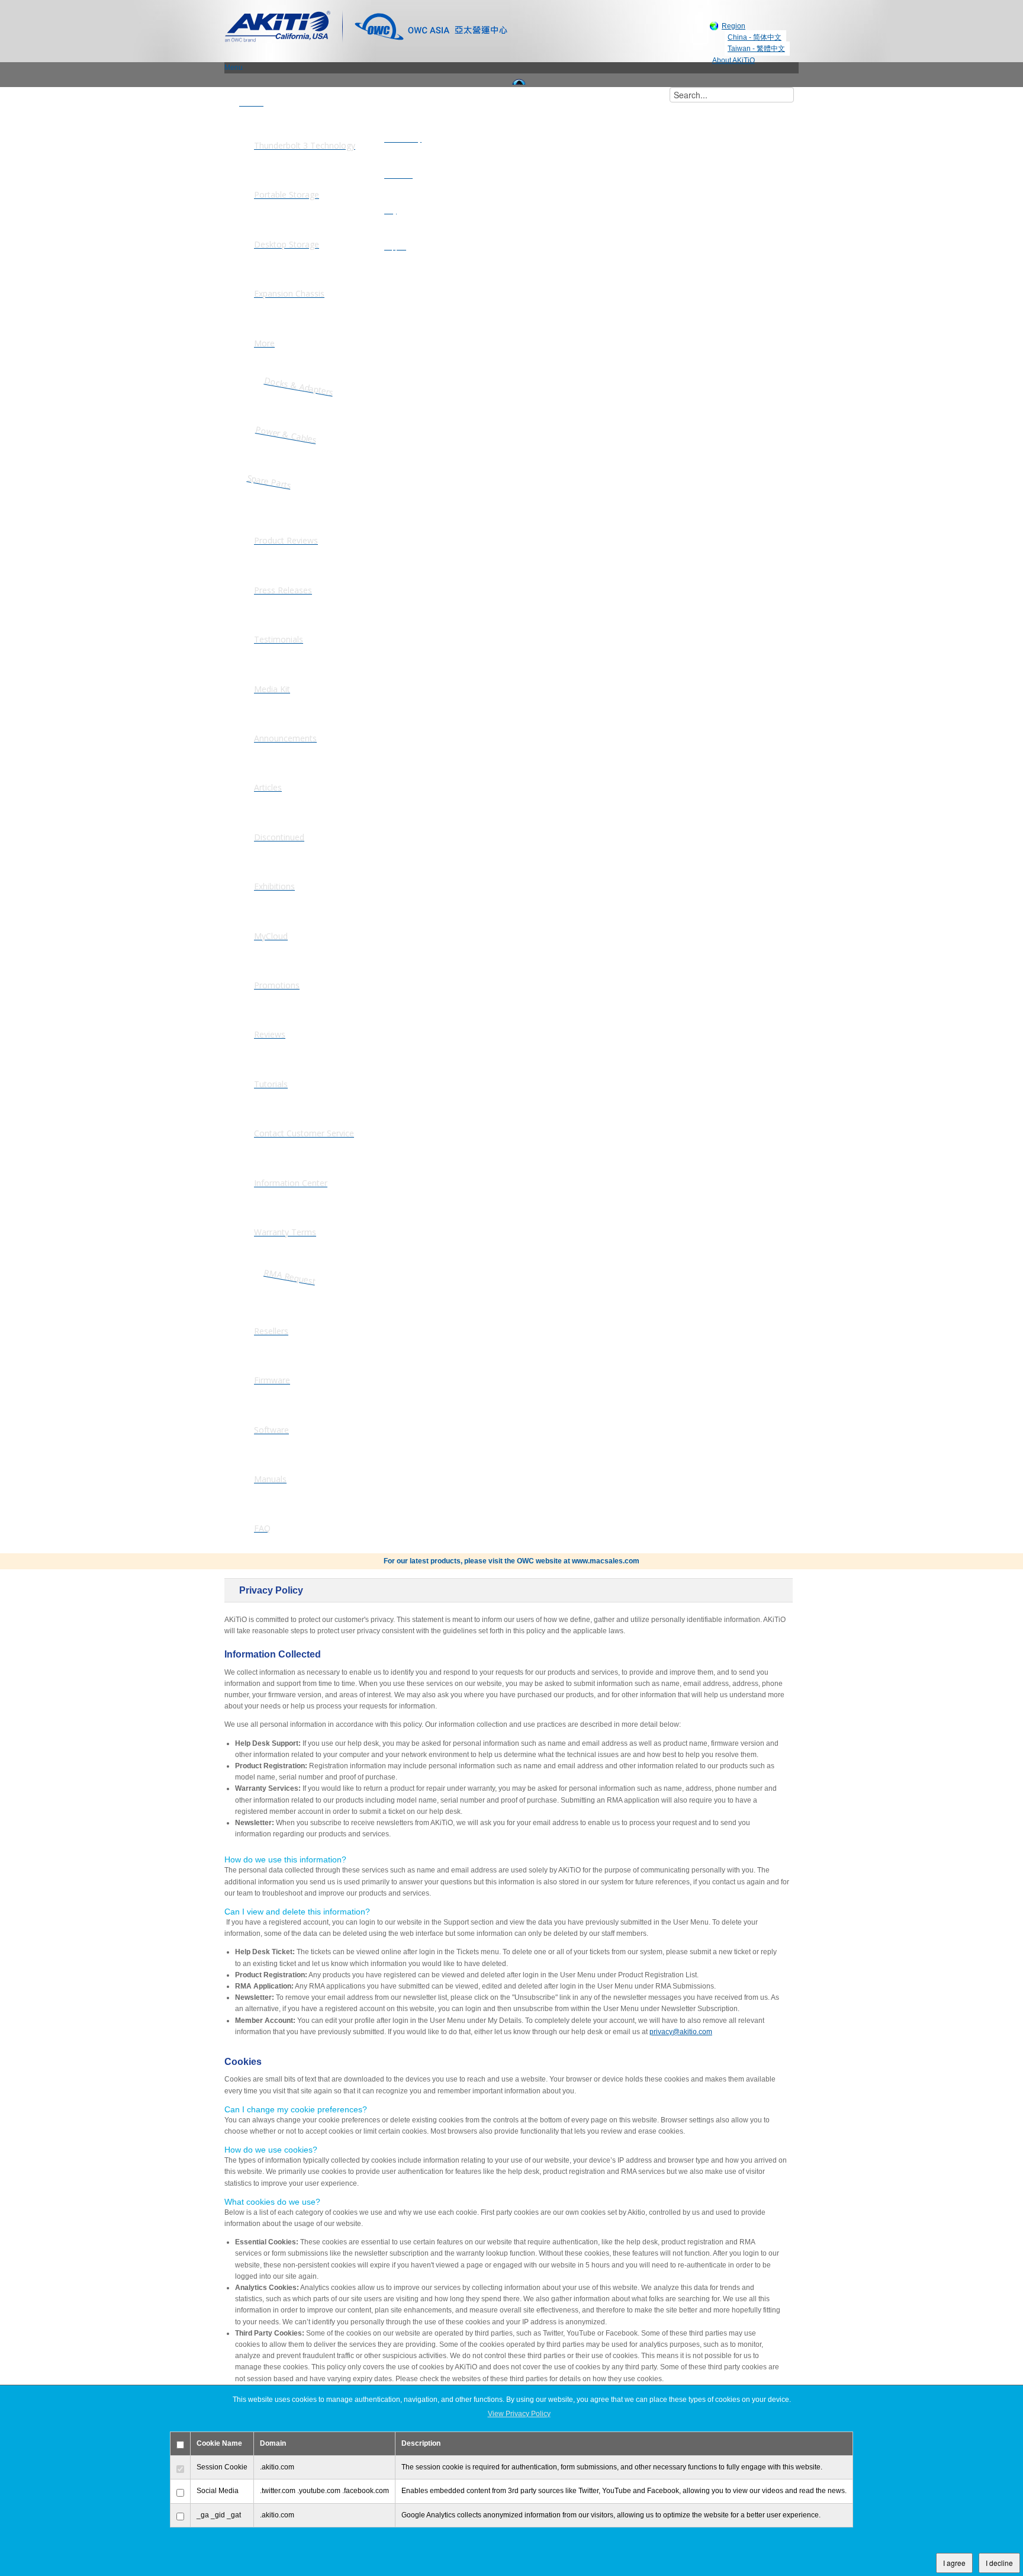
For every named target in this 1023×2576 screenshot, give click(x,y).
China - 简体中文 (755, 37)
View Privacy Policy (519, 2414)
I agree (954, 2563)
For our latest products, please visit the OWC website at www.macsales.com (511, 1561)
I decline (999, 2563)
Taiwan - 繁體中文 (756, 49)
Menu (234, 68)
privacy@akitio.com (681, 2032)
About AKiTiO (734, 60)
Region (734, 26)
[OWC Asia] (431, 25)
